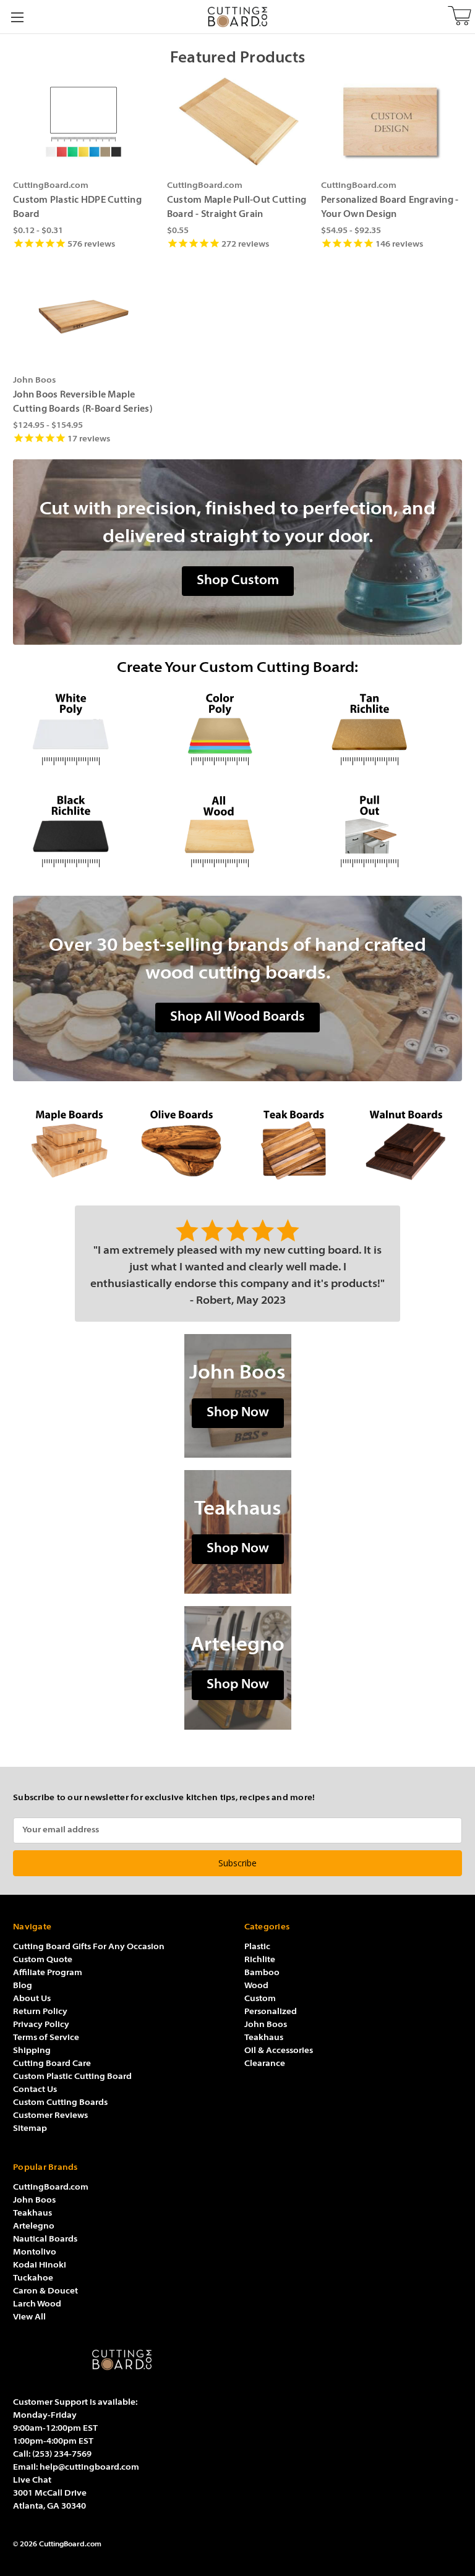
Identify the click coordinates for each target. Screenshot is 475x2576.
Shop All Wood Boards (237, 1017)
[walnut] (406, 1143)
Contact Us (35, 2090)
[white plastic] (88, 730)
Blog (23, 1986)
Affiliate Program (48, 1973)
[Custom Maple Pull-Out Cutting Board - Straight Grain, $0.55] (237, 122)
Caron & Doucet (45, 2291)
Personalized (271, 2012)
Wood (256, 1986)
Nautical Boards (45, 2239)
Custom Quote (43, 1960)
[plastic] (237, 730)
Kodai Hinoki (40, 2265)
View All (29, 2317)
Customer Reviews (50, 2116)
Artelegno (34, 2226)
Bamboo (262, 1973)
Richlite (260, 1960)
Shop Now (238, 1413)
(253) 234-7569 (62, 2455)
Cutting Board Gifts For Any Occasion (89, 1947)
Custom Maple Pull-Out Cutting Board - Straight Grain (237, 208)
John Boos (266, 2025)
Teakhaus (264, 2038)
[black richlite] (88, 832)
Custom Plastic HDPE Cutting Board (77, 208)
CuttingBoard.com (51, 2187)
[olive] (182, 1143)
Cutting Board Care (52, 2064)
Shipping (32, 2051)
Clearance (265, 2064)
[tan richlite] (387, 730)
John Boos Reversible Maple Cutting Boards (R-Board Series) (83, 402)
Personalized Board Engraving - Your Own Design (390, 208)
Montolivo (35, 2252)
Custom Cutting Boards (60, 2103)
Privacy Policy (41, 2025)
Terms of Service (46, 2038)
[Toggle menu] (17, 17)
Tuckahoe (33, 2278)
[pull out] (387, 832)
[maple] (70, 1143)
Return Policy (40, 2012)
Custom (260, 1999)
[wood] (237, 832)
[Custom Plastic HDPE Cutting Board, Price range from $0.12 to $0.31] (83, 122)
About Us (32, 1999)
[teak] (294, 1143)
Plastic (257, 1947)
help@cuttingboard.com (89, 2468)
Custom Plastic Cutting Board (72, 2077)
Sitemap (30, 2129)
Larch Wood (37, 2304)
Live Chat (32, 2480)
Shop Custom (238, 581)
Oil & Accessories (279, 2051)
